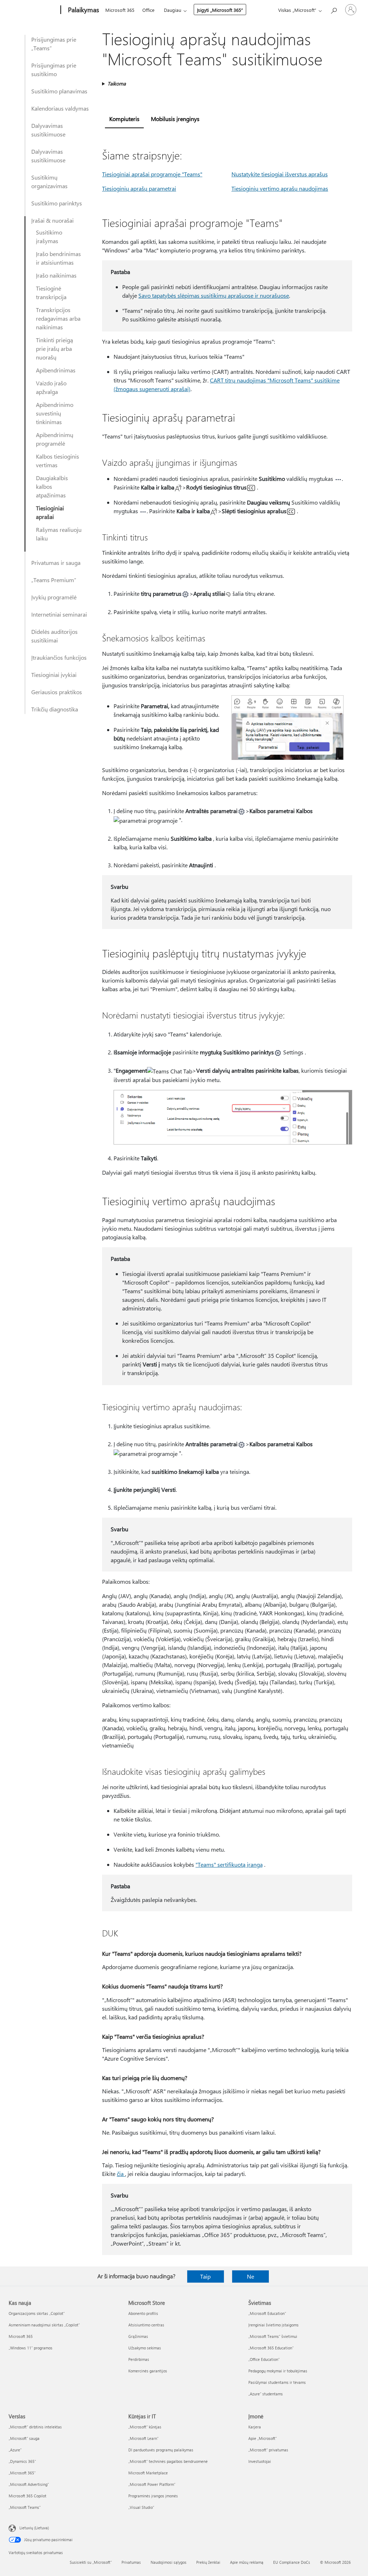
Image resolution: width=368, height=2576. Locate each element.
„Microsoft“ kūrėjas (145, 2427)
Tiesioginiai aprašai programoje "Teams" (152, 174)
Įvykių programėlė (54, 597)
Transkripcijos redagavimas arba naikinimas (58, 318)
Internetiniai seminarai (59, 614)
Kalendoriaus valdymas (60, 108)
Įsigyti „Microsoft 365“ (220, 10)
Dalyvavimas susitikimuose (48, 130)
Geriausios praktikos (57, 692)
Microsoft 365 (120, 10)
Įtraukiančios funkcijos (59, 657)
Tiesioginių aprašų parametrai (139, 188)
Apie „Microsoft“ (263, 2438)
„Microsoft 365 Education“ (271, 2348)
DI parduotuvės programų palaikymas (161, 2450)
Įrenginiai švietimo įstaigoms (273, 2325)
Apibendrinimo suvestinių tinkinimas (55, 413)
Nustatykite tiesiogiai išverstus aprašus (280, 174)
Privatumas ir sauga (56, 563)
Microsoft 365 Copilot (27, 2496)
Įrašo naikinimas (56, 275)
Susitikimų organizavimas (49, 182)
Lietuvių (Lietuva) (34, 2528)
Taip (205, 2276)
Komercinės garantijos (148, 2371)
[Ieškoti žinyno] (333, 9)
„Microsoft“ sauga (24, 2438)
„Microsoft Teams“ (25, 2507)
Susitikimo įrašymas (49, 236)
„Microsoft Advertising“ (29, 2484)
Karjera (255, 2427)
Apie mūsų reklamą (247, 2562)
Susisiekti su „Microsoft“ (91, 2562)
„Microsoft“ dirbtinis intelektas (35, 2427)
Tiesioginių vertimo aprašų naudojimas (280, 188)
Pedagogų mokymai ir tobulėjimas (278, 2371)
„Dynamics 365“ (22, 2461)
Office (148, 10)
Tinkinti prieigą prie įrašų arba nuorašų (54, 349)
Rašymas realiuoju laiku (59, 534)
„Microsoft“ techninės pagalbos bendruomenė (168, 2461)
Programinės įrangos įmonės (153, 2496)
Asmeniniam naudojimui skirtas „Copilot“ (44, 2325)
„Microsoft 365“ (22, 2473)
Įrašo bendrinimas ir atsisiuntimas (58, 258)
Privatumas (131, 2562)
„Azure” (15, 2450)
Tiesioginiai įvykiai (54, 675)
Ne (250, 2276)
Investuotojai (260, 2461)
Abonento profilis (143, 2313)
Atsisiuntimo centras (146, 2325)
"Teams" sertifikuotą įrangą (229, 1864)
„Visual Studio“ (141, 2507)
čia (121, 2174)
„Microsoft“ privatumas (268, 2450)
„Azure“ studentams (266, 2394)
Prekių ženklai (208, 2562)
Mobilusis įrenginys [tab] (175, 119)
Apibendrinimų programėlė (55, 439)
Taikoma (117, 83)
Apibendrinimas (56, 370)
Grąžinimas (138, 2336)
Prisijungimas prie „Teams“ (54, 44)
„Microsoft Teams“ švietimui (273, 2336)
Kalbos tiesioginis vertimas (57, 461)
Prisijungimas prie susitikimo (54, 69)
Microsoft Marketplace (148, 2473)
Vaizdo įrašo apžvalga (51, 387)
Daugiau (172, 10)
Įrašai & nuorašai (52, 220)
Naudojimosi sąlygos (169, 2562)
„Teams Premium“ (54, 580)
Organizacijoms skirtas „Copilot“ (37, 2313)
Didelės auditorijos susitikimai (54, 636)
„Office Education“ (264, 2359)
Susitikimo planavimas (59, 91)
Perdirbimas (139, 2359)
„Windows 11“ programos (31, 2348)
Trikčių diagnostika (55, 709)
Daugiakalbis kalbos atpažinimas (52, 486)
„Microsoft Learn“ (143, 2438)
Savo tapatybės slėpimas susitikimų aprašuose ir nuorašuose (214, 295)
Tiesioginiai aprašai (50, 512)
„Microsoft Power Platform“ (152, 2484)
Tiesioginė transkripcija (51, 293)
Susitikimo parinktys (57, 203)
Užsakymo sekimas (145, 2348)
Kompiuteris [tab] (124, 119)
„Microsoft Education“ (267, 2313)
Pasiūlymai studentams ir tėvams (277, 2382)
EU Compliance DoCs (292, 2562)
